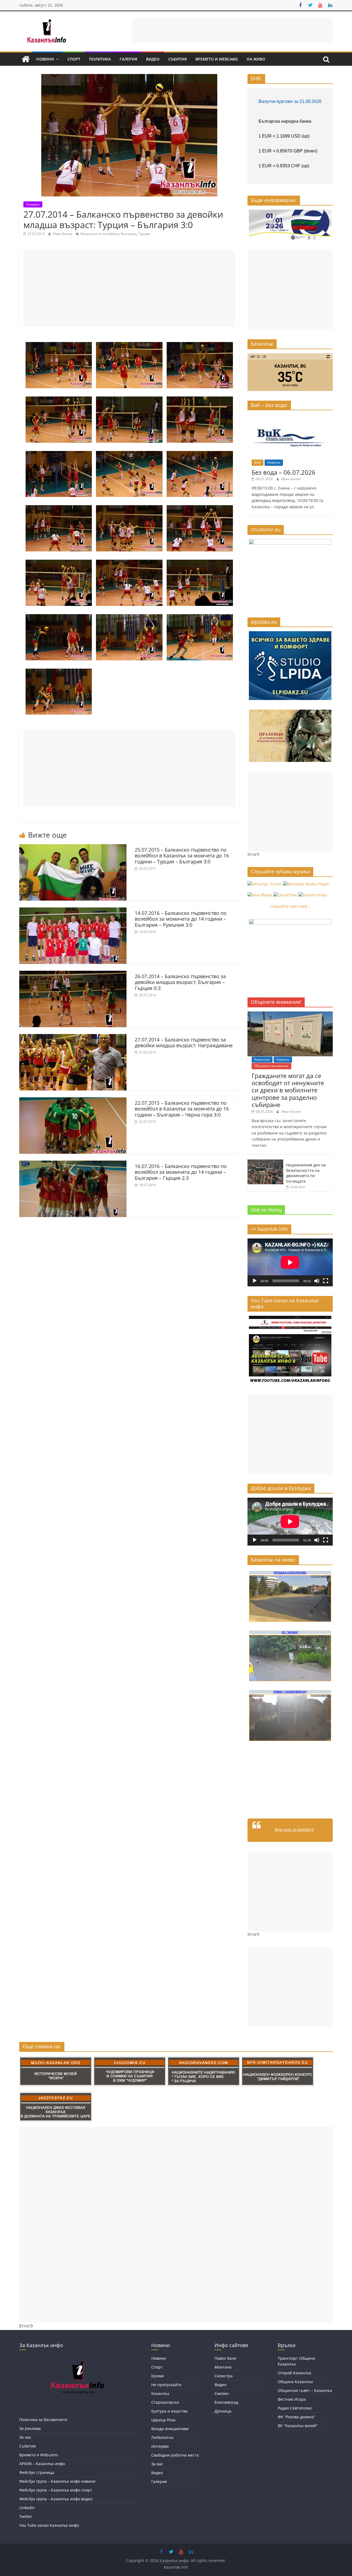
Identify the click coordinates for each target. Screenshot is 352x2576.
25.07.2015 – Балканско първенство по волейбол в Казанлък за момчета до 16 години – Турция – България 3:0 (182, 856)
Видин (221, 2385)
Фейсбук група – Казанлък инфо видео (56, 2499)
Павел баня (225, 2358)
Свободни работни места (175, 2455)
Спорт (74, 59)
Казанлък (262, 1059)
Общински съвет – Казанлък (305, 2390)
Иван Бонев (63, 234)
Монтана (223, 2367)
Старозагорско (165, 2402)
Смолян (222, 2393)
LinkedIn (27, 2508)
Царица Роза (163, 2420)
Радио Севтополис (295, 2408)
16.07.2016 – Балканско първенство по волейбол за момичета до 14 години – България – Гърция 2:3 (181, 1172)
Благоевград (226, 2402)
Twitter (26, 2516)
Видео (153, 59)
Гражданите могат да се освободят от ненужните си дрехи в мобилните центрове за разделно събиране (288, 1090)
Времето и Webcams (217, 59)
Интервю (160, 2446)
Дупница (223, 2411)
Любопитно (162, 2437)
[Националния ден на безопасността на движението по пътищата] (265, 1162)
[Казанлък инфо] (26, 59)
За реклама (30, 2428)
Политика (100, 59)
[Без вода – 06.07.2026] (290, 417)
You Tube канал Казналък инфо (49, 2525)
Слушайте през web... (290, 906)
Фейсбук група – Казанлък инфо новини (57, 2481)
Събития (178, 59)
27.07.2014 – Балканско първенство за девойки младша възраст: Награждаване (184, 1043)
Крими (158, 2376)
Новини (45, 59)
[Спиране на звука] (317, 1281)
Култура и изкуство (169, 2411)
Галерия (128, 59)
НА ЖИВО (256, 59)
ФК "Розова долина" (297, 2417)
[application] (290, 1262)
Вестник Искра (292, 2399)
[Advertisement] (233, 30)
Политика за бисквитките (43, 2420)
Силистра (224, 2376)
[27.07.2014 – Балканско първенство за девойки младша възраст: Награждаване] (73, 1037)
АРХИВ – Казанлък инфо (42, 2464)
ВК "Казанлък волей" (298, 2426)
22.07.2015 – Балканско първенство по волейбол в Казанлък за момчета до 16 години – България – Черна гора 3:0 (182, 1109)
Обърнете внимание (271, 1066)
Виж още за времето (294, 1829)
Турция (144, 234)
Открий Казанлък (295, 2373)
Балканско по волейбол (100, 234)
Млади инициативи (170, 2429)
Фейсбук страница (37, 2472)
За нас (25, 2437)
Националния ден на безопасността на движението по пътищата (306, 1173)
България (128, 234)
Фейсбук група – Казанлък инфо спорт (56, 2490)
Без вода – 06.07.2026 (284, 472)
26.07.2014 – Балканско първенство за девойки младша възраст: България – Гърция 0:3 (180, 982)
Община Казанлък (295, 2382)
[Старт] (255, 1281)
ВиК (258, 462)
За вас (157, 2464)
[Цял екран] (326, 1281)
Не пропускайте (166, 2385)
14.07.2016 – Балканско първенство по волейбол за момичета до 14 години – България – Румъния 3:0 (181, 919)
